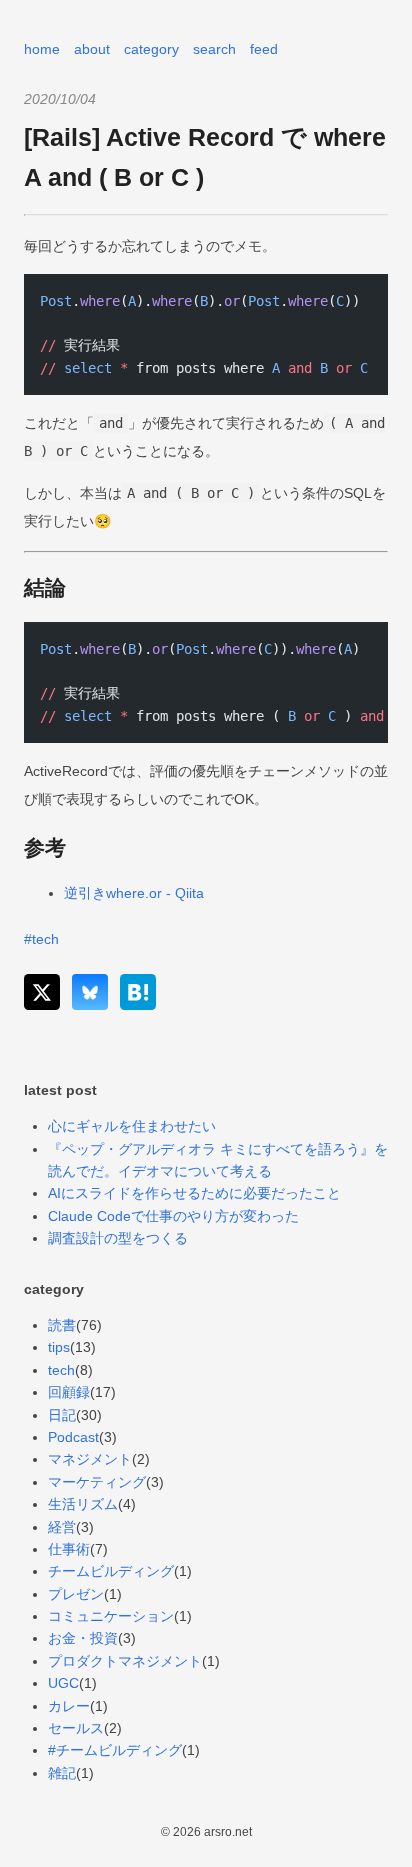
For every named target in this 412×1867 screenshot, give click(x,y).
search (214, 49)
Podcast (73, 1437)
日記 (62, 1415)
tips (59, 1347)
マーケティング (97, 1482)
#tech (41, 939)
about (92, 49)
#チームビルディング (115, 1750)
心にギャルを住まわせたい (132, 1126)
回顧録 (69, 1392)
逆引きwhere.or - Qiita (134, 893)
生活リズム (83, 1504)
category (151, 49)
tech (61, 1370)
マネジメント (90, 1459)
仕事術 (69, 1549)
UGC (63, 1683)
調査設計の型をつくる (118, 1238)
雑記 (62, 1773)
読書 (62, 1325)
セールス (76, 1728)
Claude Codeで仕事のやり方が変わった (173, 1216)
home (42, 49)
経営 (62, 1527)
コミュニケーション (111, 1616)
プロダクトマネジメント (125, 1661)
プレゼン (76, 1594)
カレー (69, 1706)
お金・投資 (83, 1638)
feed (264, 49)
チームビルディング (111, 1571)
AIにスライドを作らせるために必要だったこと (194, 1193)
